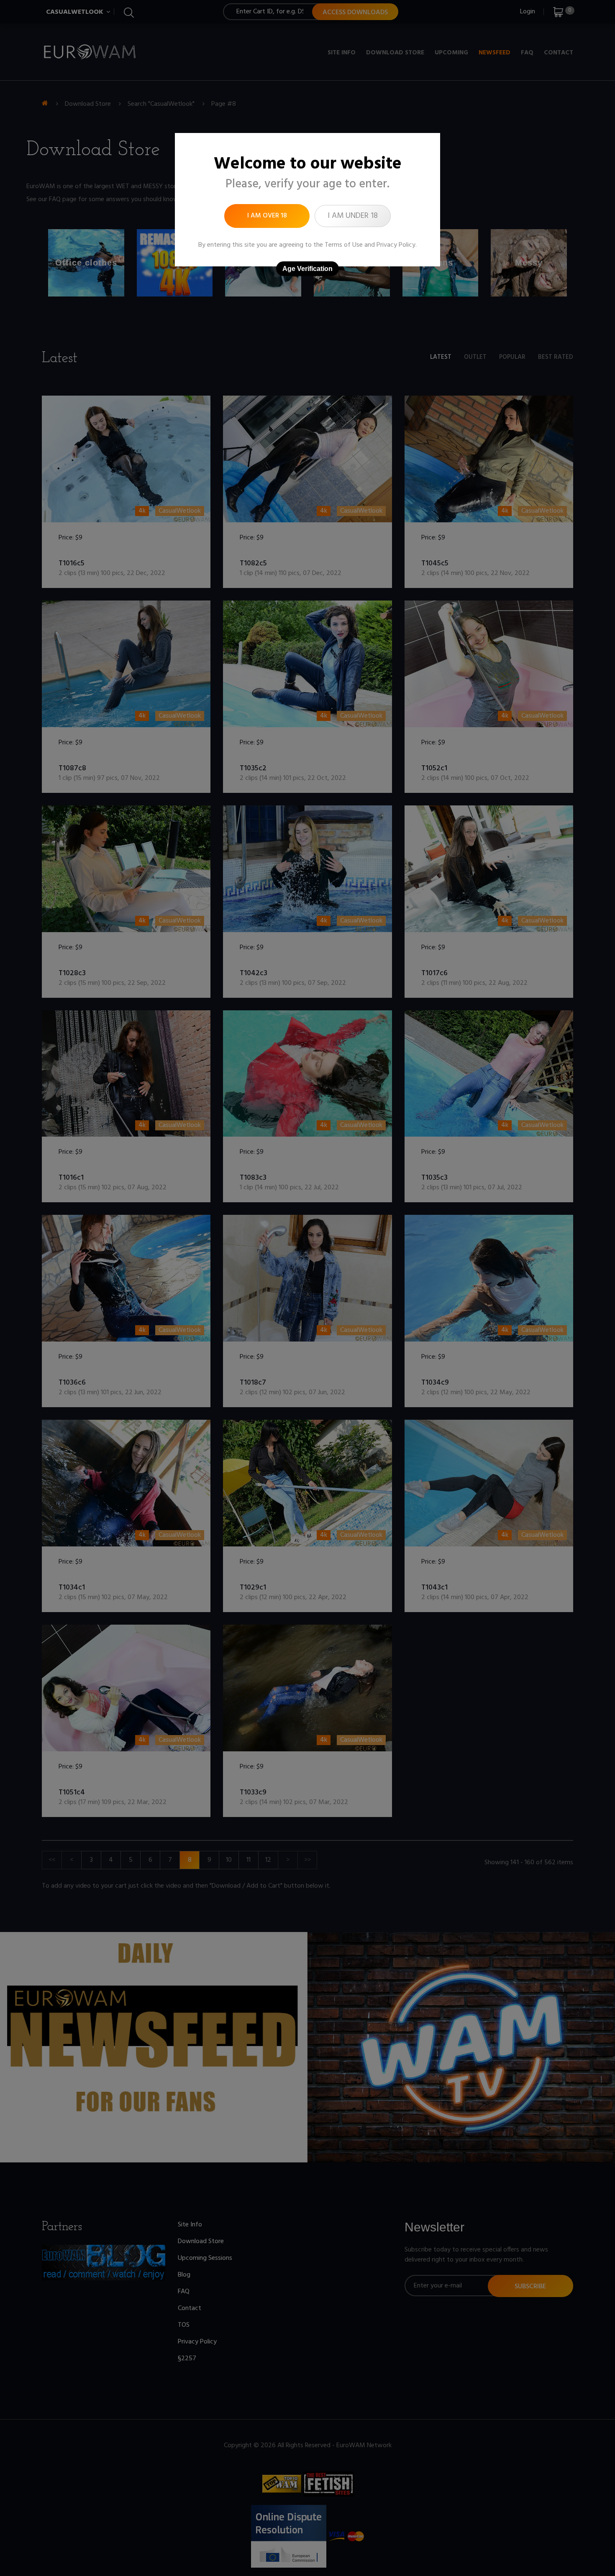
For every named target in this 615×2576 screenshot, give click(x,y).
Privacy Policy (396, 245)
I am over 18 (267, 216)
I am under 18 (353, 216)
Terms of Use (344, 245)
